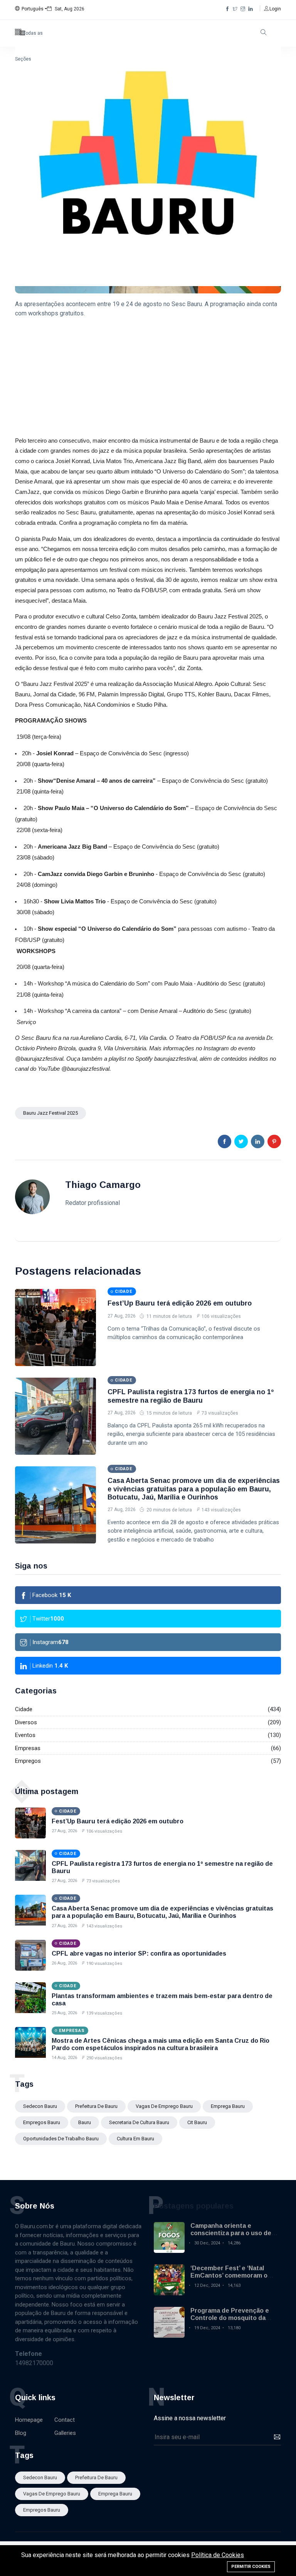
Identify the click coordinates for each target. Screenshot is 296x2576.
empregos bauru (42, 2122)
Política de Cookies (218, 2555)
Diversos (26, 1722)
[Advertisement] (148, 378)
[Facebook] (227, 9)
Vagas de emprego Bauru (164, 2106)
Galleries (65, 2433)
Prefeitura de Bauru (96, 2106)
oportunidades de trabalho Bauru (61, 2139)
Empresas (28, 1748)
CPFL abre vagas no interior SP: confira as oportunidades (139, 1953)
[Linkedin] (251, 9)
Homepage (29, 2420)
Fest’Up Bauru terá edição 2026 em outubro (180, 1303)
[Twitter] (235, 9)
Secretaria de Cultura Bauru (139, 2122)
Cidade (24, 1709)
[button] (31, 9)
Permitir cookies (251, 2567)
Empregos (28, 1761)
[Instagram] (243, 9)
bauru (85, 2122)
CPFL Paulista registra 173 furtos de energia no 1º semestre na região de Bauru (191, 1396)
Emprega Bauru (228, 2106)
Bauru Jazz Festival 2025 (50, 1113)
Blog (21, 2433)
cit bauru (197, 2122)
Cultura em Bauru (135, 2139)
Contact (65, 2420)
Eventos (25, 1735)
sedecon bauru (40, 2106)
